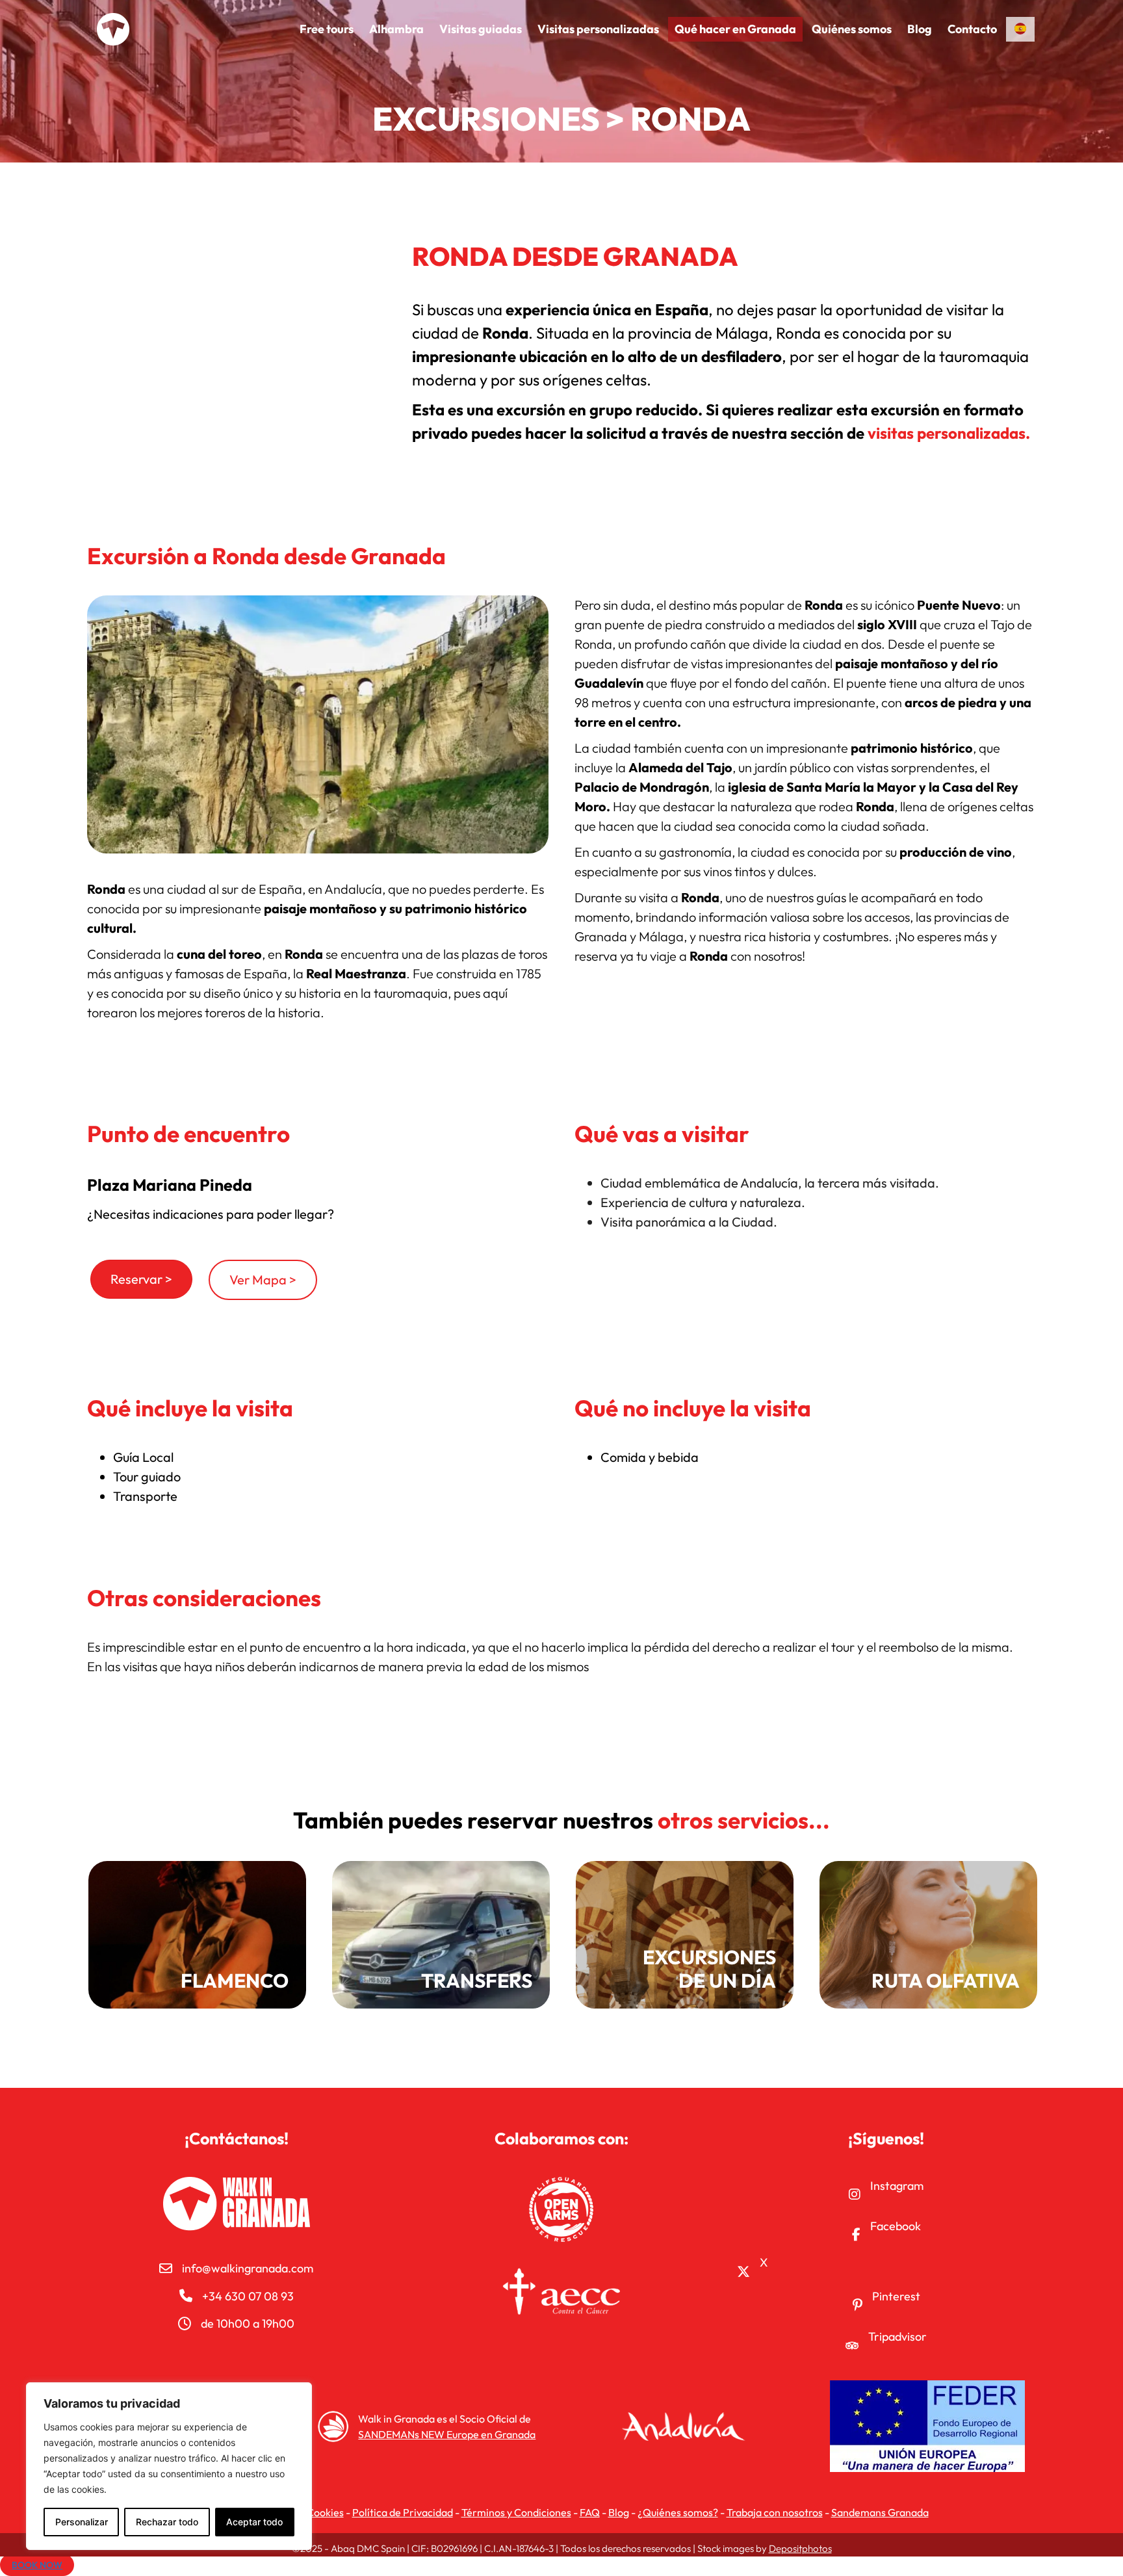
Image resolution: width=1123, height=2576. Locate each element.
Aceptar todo (254, 2522)
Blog (619, 2512)
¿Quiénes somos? (678, 2512)
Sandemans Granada (880, 2512)
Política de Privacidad (403, 2512)
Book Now (37, 2565)
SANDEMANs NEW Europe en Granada (447, 2434)
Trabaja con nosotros (775, 2512)
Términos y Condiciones (516, 2512)
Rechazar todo (167, 2522)
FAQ (590, 2512)
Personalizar (82, 2522)
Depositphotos (800, 2548)
